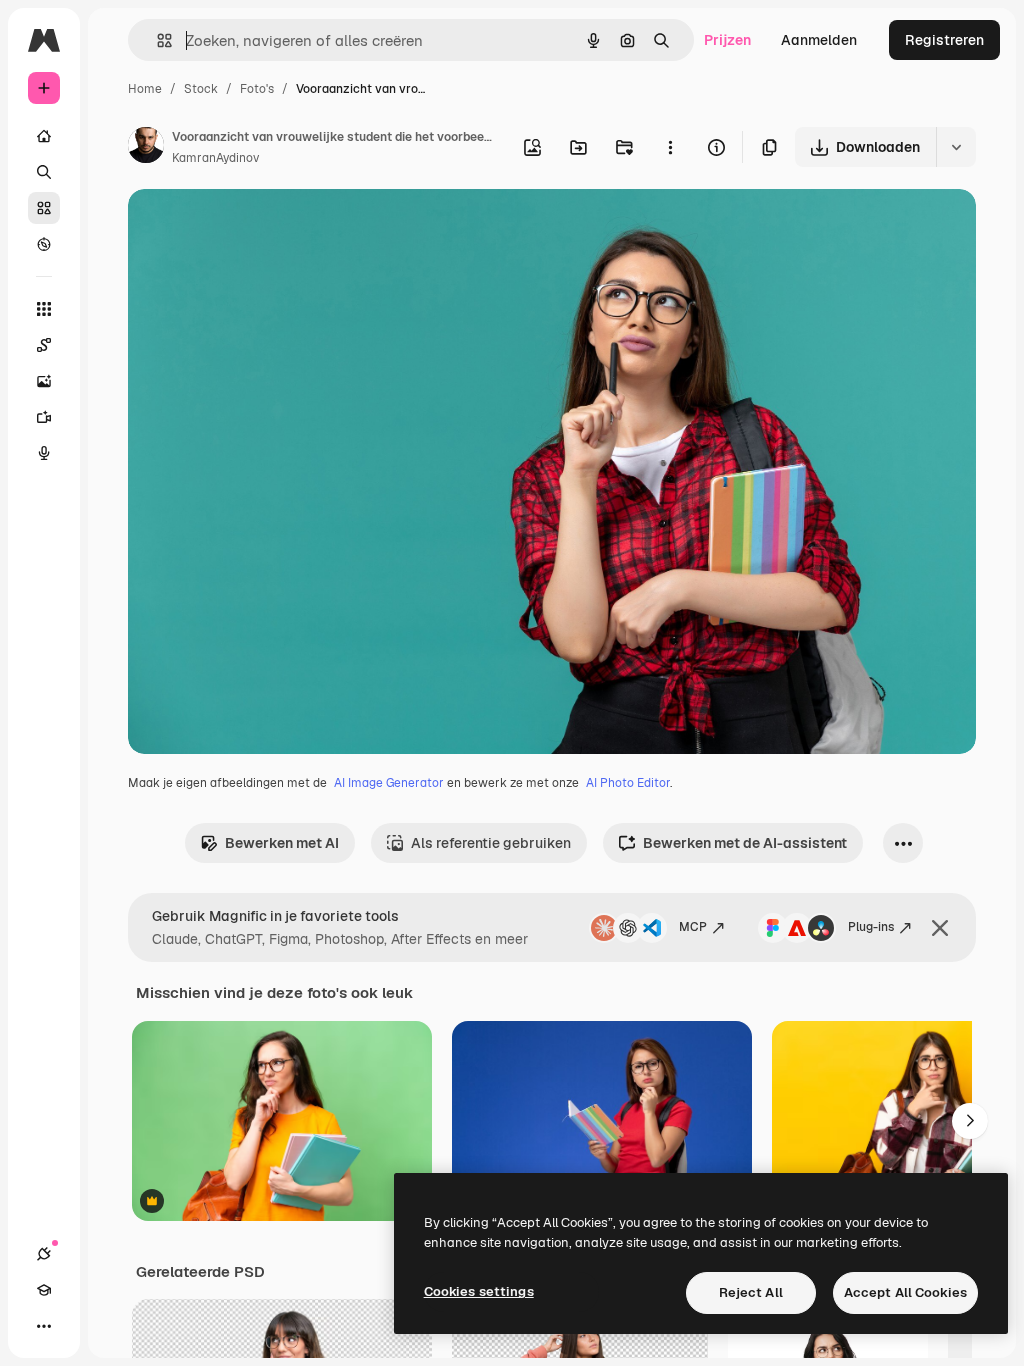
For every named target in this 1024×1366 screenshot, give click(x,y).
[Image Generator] (44, 381)
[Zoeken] (44, 172)
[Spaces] (44, 345)
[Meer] (44, 1326)
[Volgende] (970, 1121)
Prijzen (727, 40)
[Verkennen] (44, 244)
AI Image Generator (389, 783)
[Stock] (44, 208)
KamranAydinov (215, 158)
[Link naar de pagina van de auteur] (146, 148)
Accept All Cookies (905, 1292)
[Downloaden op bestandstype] (956, 147)
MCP (693, 927)
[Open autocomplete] (156, 40)
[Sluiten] (940, 928)
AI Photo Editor (628, 783)
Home (145, 89)
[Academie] (44, 1290)
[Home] (44, 136)
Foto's (257, 89)
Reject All (751, 1292)
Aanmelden (819, 40)
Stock (201, 89)
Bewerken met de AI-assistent (745, 843)
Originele (259, 227)
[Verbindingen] (44, 1254)
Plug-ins (871, 927)
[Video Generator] (44, 417)
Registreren (944, 40)
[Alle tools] (44, 309)
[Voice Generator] (44, 453)
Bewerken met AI (282, 843)
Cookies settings (479, 1291)
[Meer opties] (670, 147)
